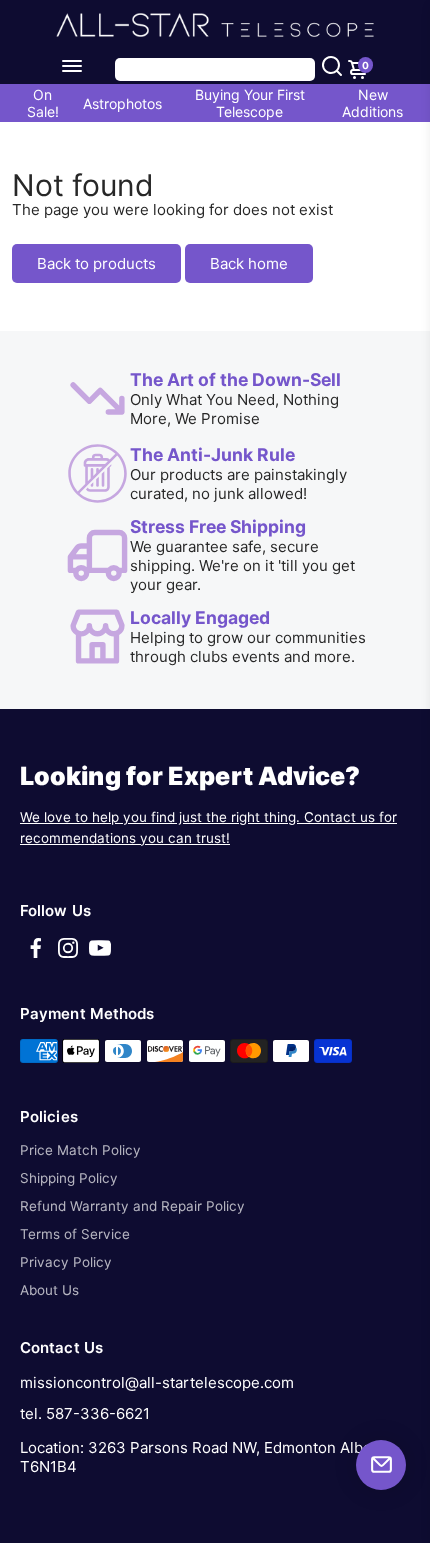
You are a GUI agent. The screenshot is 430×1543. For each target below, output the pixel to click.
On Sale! (43, 103)
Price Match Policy (80, 1150)
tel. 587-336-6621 (85, 1413)
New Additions (372, 103)
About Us (49, 1290)
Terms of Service (75, 1234)
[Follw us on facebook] (36, 954)
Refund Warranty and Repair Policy (132, 1206)
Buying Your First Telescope (250, 103)
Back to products (96, 263)
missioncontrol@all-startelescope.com (157, 1382)
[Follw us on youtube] (100, 954)
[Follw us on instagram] (68, 954)
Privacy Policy (66, 1262)
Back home (249, 263)
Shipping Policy (69, 1178)
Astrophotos (122, 103)
